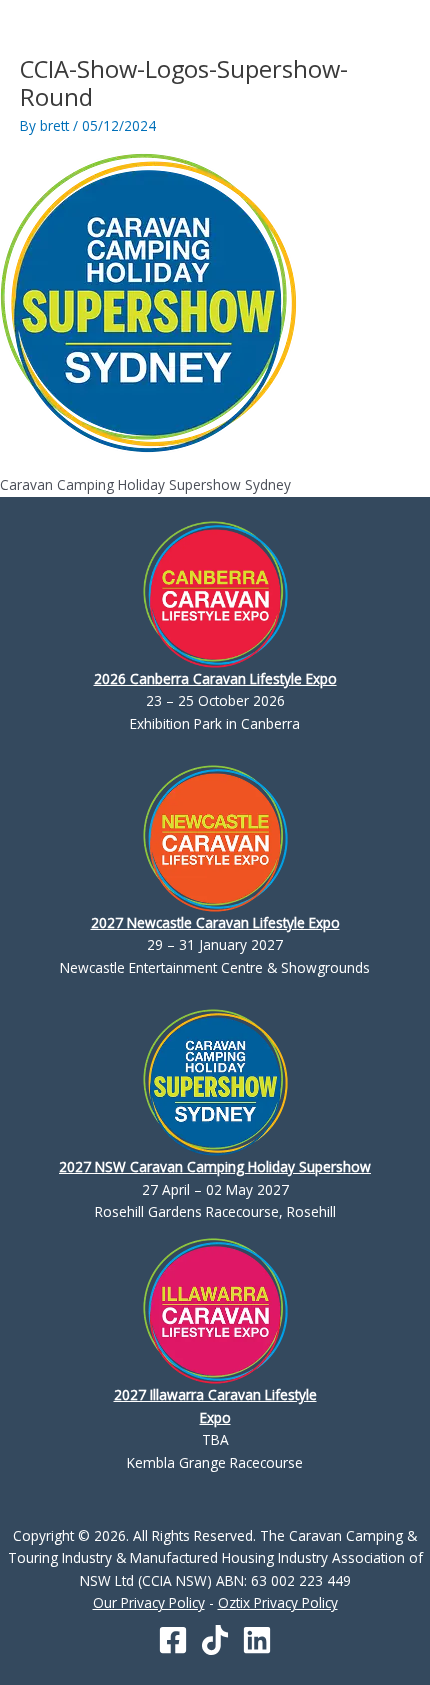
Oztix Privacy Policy (278, 1602)
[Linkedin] (257, 1640)
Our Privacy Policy (149, 1602)
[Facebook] (173, 1640)
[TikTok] (215, 1640)
